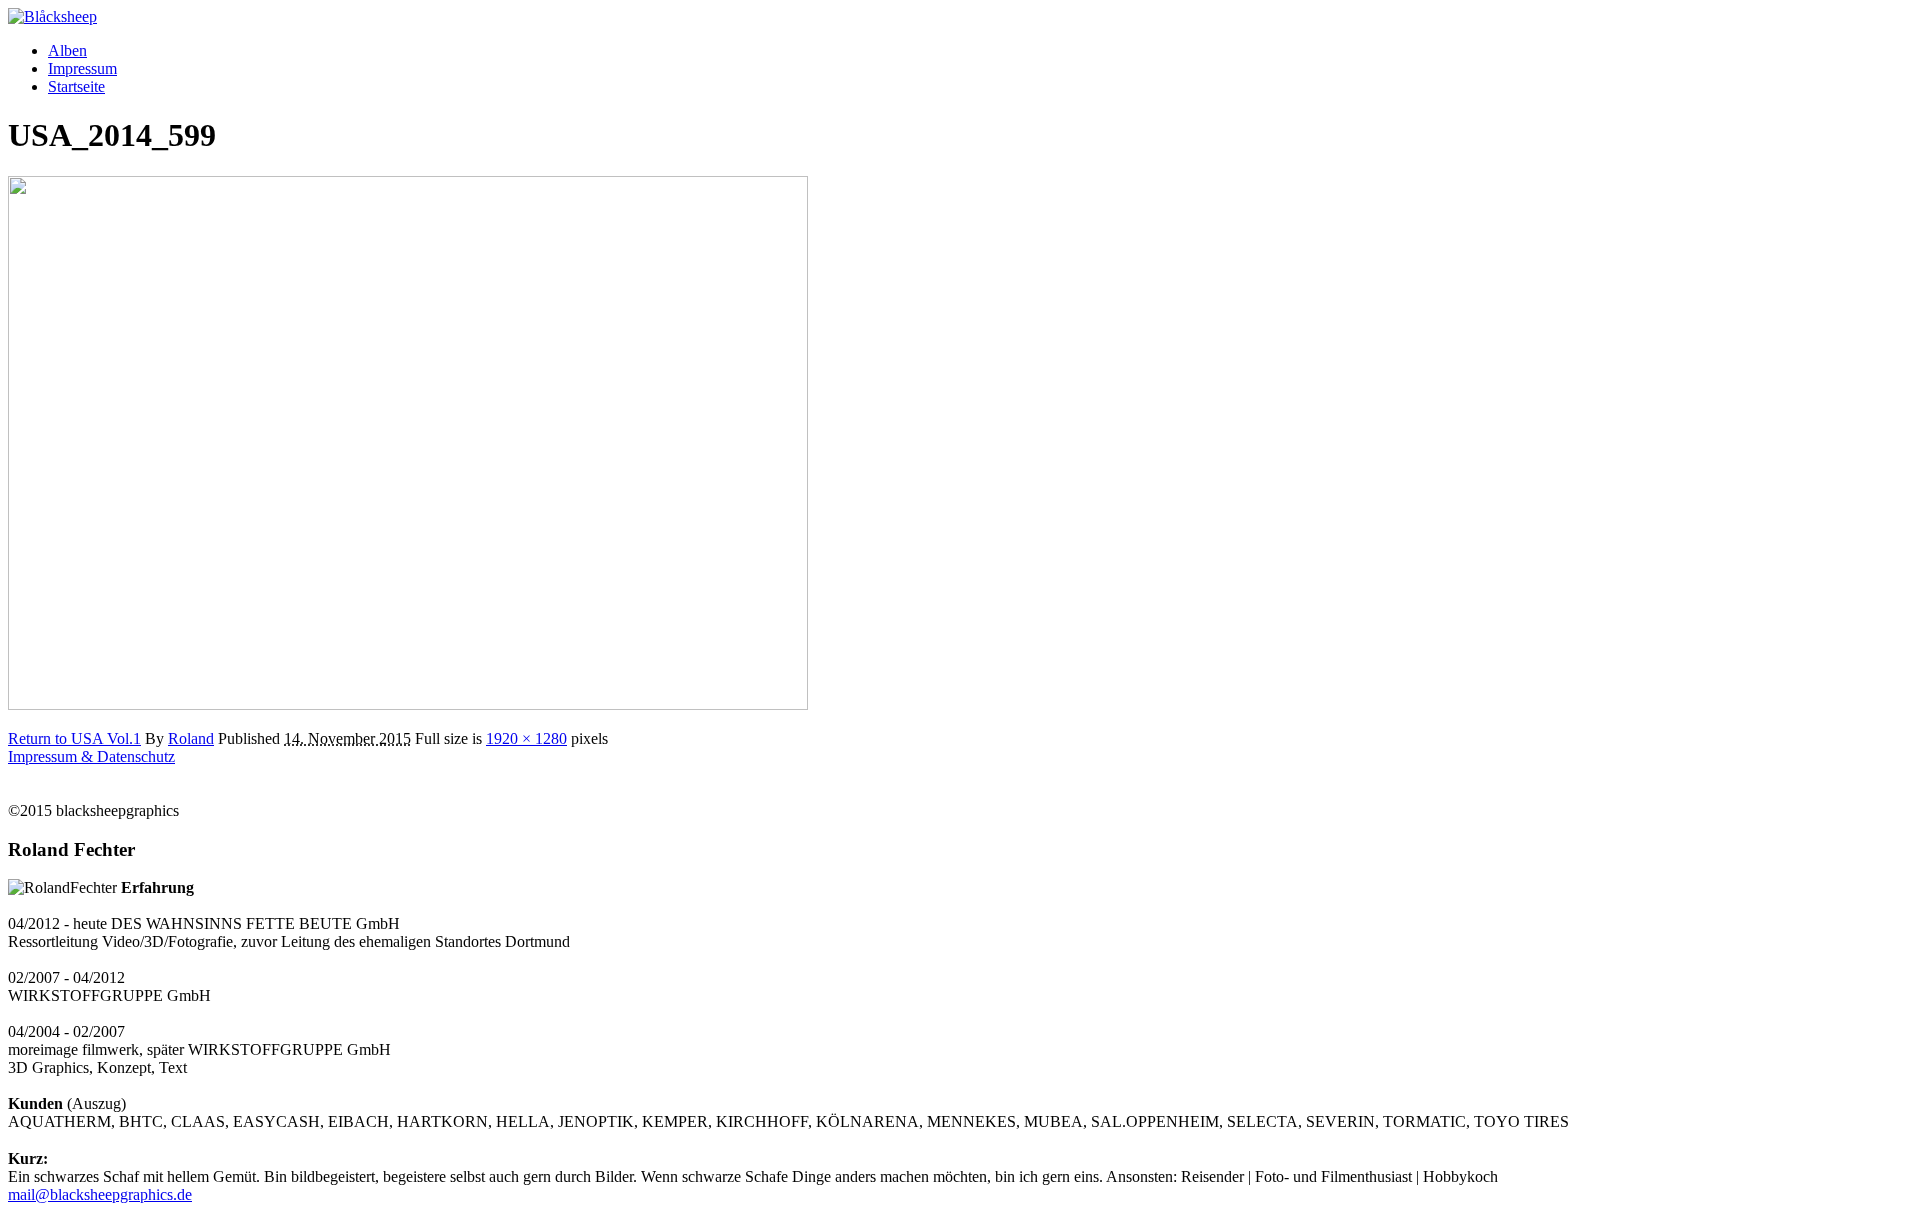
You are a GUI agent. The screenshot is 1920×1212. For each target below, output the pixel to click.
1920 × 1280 (526, 738)
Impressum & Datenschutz (91, 756)
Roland (191, 738)
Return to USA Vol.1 (74, 738)
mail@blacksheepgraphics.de (100, 1194)
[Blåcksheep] (52, 16)
